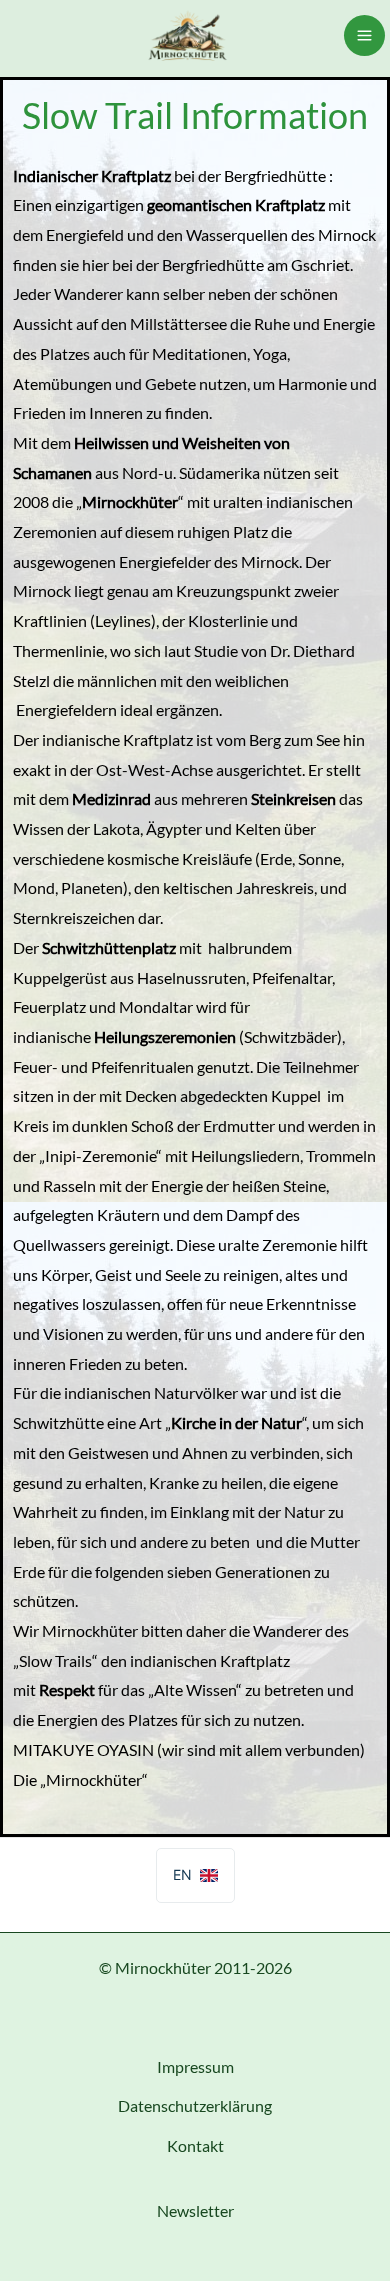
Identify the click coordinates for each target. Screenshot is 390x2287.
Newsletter (195, 2210)
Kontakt (195, 2145)
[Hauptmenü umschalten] (364, 35)
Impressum (195, 2066)
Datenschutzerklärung (195, 2105)
